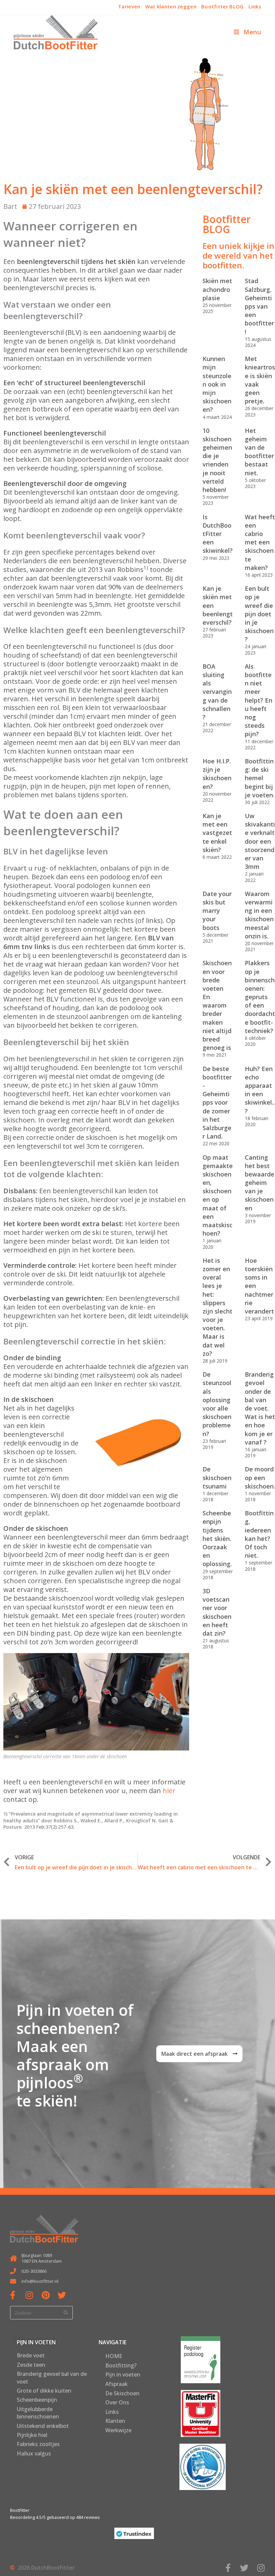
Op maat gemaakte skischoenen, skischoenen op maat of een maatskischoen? (218, 1195)
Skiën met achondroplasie (217, 289)
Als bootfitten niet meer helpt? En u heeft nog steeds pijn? (259, 700)
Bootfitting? (121, 2365)
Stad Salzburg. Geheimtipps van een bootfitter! (259, 306)
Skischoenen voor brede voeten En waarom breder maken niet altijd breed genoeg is (217, 1005)
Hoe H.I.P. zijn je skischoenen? (217, 774)
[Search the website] (41, 2312)
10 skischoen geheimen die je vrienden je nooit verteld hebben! (217, 460)
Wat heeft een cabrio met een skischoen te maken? (260, 542)
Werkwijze (118, 2430)
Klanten (115, 2421)
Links (112, 2412)
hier (169, 1791)
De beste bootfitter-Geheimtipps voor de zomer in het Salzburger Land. (217, 1103)
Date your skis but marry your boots (217, 911)
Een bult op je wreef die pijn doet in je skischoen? (259, 614)
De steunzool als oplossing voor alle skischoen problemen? (217, 1404)
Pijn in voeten (123, 2374)
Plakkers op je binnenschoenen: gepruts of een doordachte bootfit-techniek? (260, 997)
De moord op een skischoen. (260, 1477)
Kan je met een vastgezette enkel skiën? (217, 833)
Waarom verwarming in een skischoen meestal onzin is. (259, 915)
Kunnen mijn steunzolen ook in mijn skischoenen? (217, 384)
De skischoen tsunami (217, 1477)
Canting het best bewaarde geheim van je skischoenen (260, 1183)
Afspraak (117, 2384)
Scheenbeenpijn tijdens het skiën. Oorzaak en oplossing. (217, 1538)
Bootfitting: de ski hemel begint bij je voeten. (260, 778)
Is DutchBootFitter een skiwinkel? (218, 534)
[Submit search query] (66, 2313)
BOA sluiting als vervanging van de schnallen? (217, 692)
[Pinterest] (45, 2295)
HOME (114, 2356)
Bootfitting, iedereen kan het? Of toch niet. (259, 1534)
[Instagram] (29, 2295)
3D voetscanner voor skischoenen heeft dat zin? (217, 1612)
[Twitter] (62, 2295)
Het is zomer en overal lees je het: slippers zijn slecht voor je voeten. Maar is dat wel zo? (217, 1307)
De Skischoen (122, 2393)
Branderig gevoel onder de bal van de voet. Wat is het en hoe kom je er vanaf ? (260, 1408)
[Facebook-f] (13, 2295)
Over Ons (117, 2402)
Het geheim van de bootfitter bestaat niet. (259, 452)
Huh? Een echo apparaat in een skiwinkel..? (260, 1090)
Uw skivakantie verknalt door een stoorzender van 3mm (260, 841)
